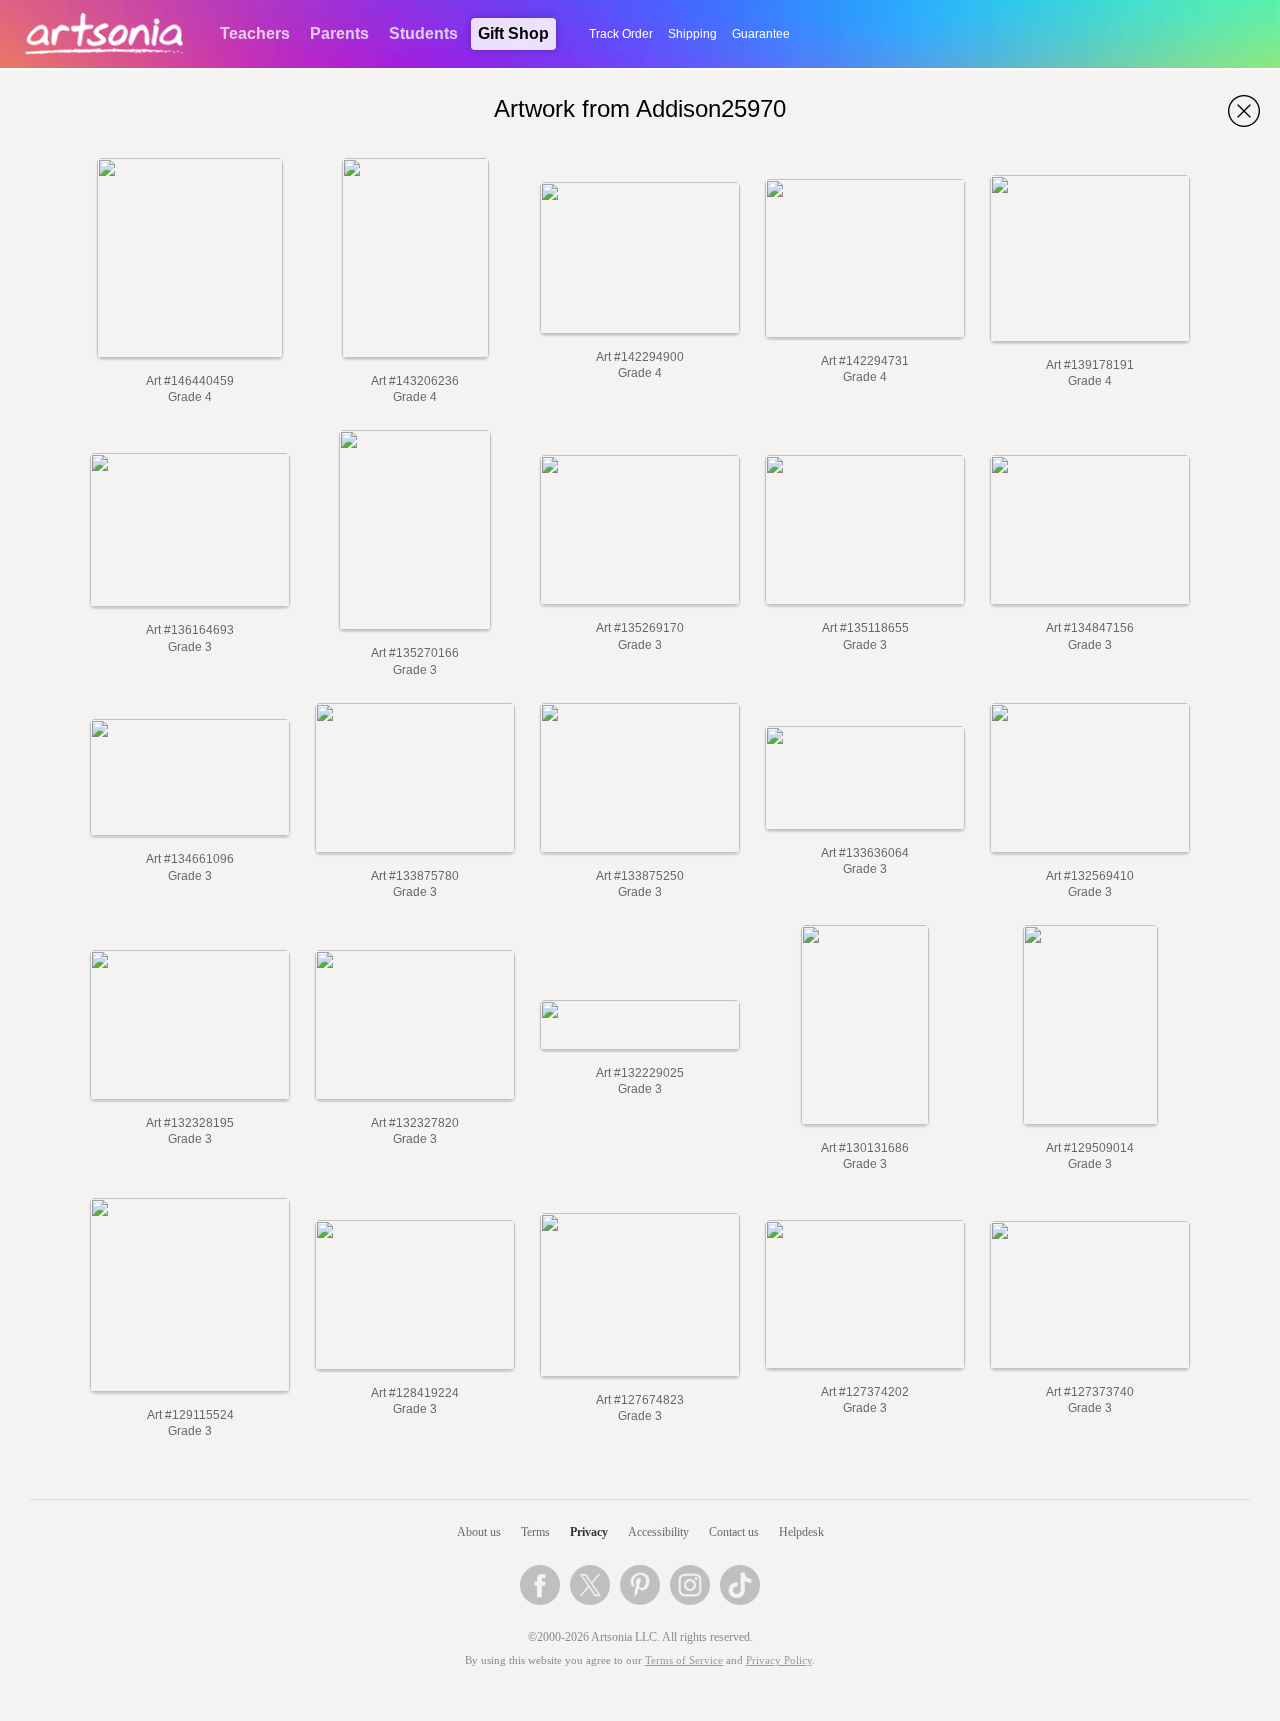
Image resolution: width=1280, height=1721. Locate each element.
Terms (535, 1532)
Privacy (589, 1532)
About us (479, 1532)
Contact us (734, 1532)
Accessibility (658, 1532)
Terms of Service (684, 1660)
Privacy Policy (779, 1660)
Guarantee (761, 34)
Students (423, 33)
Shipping (692, 34)
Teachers (255, 33)
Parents (339, 33)
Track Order (621, 34)
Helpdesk (801, 1532)
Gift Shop (513, 33)
